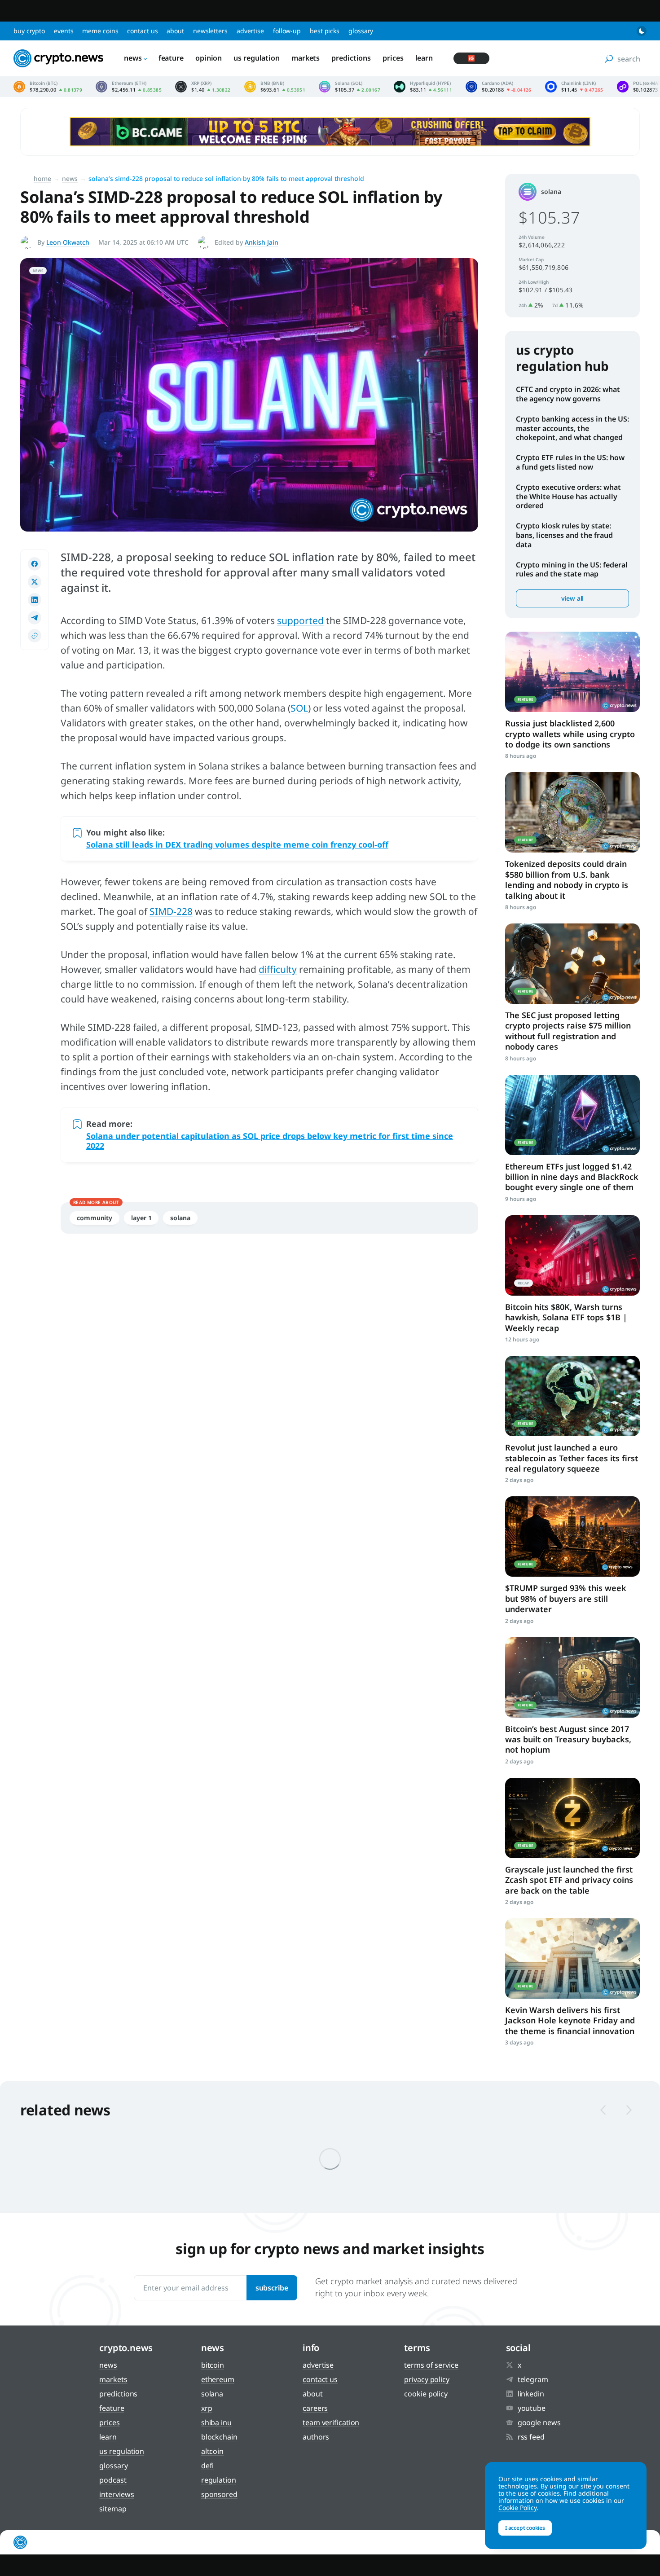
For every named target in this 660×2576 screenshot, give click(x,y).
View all (572, 598)
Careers (315, 2408)
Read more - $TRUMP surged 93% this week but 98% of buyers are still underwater (572, 1536)
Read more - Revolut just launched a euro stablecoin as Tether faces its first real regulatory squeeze (572, 1396)
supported (300, 620)
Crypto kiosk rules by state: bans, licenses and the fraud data (564, 535)
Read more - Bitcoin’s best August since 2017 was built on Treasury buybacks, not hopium (572, 1677)
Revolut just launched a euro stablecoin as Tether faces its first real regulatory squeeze (572, 1458)
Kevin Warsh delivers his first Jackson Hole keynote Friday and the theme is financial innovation (570, 2020)
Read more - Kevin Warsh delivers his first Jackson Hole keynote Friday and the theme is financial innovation (572, 1958)
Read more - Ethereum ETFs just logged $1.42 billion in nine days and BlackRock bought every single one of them (572, 1115)
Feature (171, 58)
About (175, 31)
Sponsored (219, 2494)
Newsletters (210, 31)
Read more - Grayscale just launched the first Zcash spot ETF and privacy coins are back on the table (572, 1818)
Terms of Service (431, 2365)
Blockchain (219, 2437)
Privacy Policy (427, 2379)
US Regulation (257, 58)
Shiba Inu (216, 2422)
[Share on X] (35, 582)
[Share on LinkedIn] (35, 600)
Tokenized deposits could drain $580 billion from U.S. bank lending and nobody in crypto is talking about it (567, 879)
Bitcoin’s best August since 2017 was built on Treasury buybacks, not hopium (568, 1739)
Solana (180, 1218)
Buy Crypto (29, 31)
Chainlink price (574, 87)
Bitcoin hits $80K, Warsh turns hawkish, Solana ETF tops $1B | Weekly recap (566, 1317)
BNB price (275, 87)
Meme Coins (100, 31)
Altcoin (212, 2451)
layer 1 (141, 1218)
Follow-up (287, 31)
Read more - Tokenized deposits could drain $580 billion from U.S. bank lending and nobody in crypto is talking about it (572, 812)
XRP (207, 2408)
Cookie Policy (426, 2394)
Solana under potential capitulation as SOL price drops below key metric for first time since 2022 (270, 1141)
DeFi (208, 2466)
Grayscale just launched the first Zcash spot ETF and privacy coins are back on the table (569, 1880)
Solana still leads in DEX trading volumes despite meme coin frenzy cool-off (237, 844)
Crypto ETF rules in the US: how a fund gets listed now (570, 462)
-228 (183, 911)
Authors (316, 2437)
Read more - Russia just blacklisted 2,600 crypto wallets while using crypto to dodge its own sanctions (572, 672)
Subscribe (272, 2288)
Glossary (361, 31)
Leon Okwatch (68, 242)
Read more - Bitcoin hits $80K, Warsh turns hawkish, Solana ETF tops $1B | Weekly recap (572, 1255)
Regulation (219, 2480)
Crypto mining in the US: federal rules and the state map (572, 569)
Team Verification (331, 2422)
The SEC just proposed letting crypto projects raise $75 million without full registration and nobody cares (568, 1031)
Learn (424, 58)
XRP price (203, 87)
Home (42, 178)
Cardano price (499, 87)
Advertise (250, 31)
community (95, 1218)
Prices (393, 58)
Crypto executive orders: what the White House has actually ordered (568, 497)
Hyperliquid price (423, 87)
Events (64, 31)
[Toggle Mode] (642, 31)
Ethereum (218, 2379)
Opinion (209, 58)
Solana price (350, 87)
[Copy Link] (35, 636)
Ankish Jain (262, 242)
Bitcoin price (48, 87)
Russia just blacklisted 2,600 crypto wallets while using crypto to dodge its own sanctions (570, 734)
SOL (299, 708)
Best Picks (325, 31)
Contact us (142, 31)
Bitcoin (213, 2365)
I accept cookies (525, 2528)
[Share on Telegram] (35, 618)
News (133, 58)
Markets (306, 58)
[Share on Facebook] (35, 564)
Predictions (351, 58)
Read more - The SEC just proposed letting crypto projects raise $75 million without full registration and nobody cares (572, 964)
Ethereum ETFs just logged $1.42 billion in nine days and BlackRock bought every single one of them (572, 1177)
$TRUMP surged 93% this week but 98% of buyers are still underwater (566, 1598)
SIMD (161, 911)
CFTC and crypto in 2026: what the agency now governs (568, 394)
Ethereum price (129, 87)
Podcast (113, 2480)
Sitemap (113, 2509)
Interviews (117, 2494)
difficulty (278, 969)
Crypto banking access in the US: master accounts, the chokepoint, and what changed (572, 428)
